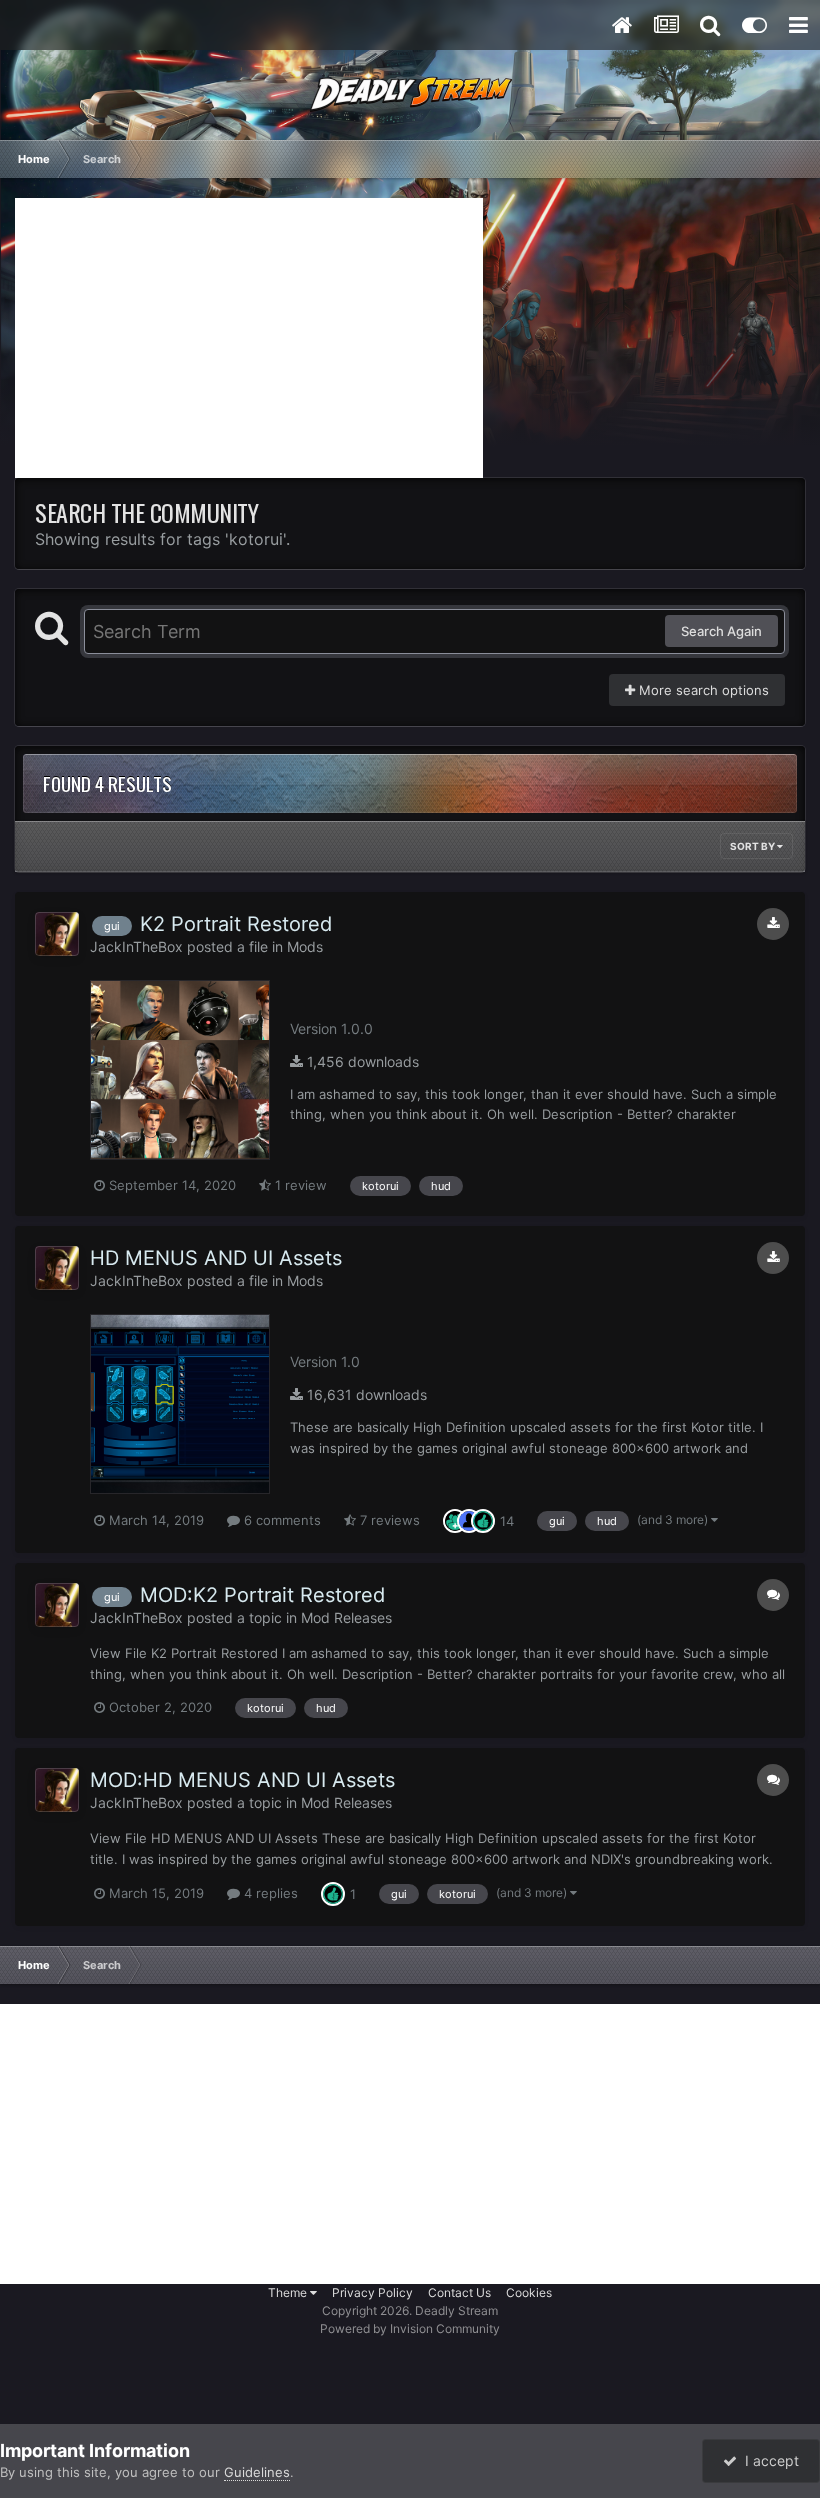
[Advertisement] (249, 338)
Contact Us (459, 2292)
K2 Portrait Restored (236, 924)
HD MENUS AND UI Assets (216, 1258)
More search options (702, 690)
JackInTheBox (136, 946)
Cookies (529, 2292)
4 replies (269, 1893)
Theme (289, 2292)
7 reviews (388, 1520)
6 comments (280, 1520)
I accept (768, 2460)
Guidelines (257, 2472)
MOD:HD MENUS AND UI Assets (242, 1780)
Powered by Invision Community (410, 2328)
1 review (299, 1185)
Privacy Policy (372, 2292)
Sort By (753, 846)
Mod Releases (346, 1617)
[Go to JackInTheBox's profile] (57, 934)
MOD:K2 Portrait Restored (262, 1595)
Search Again (721, 631)
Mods (305, 946)
